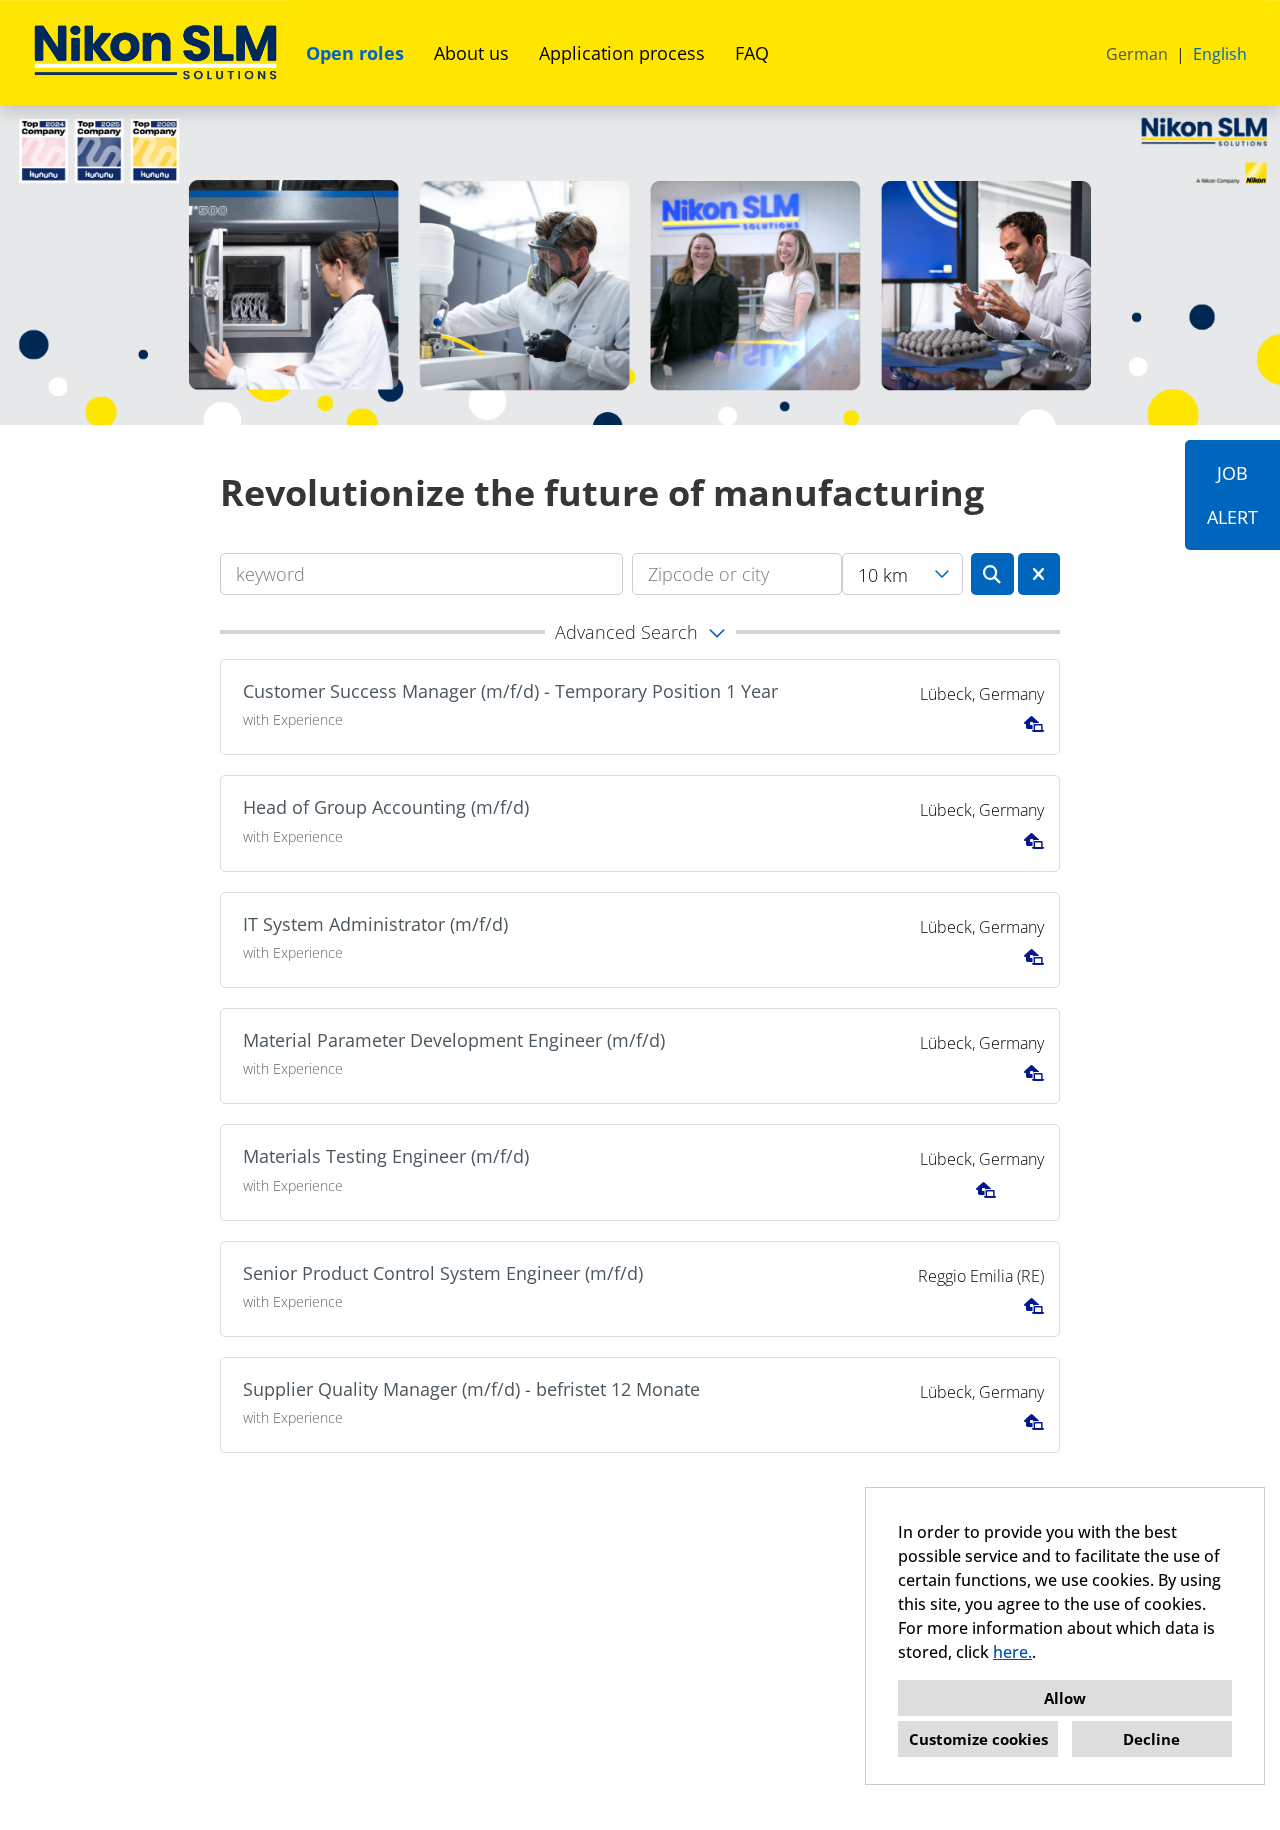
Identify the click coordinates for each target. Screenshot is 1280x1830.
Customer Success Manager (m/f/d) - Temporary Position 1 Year (510, 691)
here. (1012, 1652)
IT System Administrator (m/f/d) (375, 924)
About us (471, 53)
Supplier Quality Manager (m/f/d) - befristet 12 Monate (471, 1389)
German (1137, 54)
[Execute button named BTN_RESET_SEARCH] (1039, 574)
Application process (622, 53)
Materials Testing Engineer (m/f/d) (386, 1156)
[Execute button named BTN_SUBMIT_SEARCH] (992, 574)
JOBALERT (1232, 495)
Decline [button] (1151, 1739)
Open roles (355, 53)
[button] (640, 632)
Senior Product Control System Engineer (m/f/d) (443, 1273)
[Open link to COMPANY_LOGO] (155, 52)
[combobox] (902, 574)
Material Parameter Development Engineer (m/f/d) (454, 1040)
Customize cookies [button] (978, 1739)
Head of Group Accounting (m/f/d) (386, 807)
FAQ (752, 53)
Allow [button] (1065, 1698)
